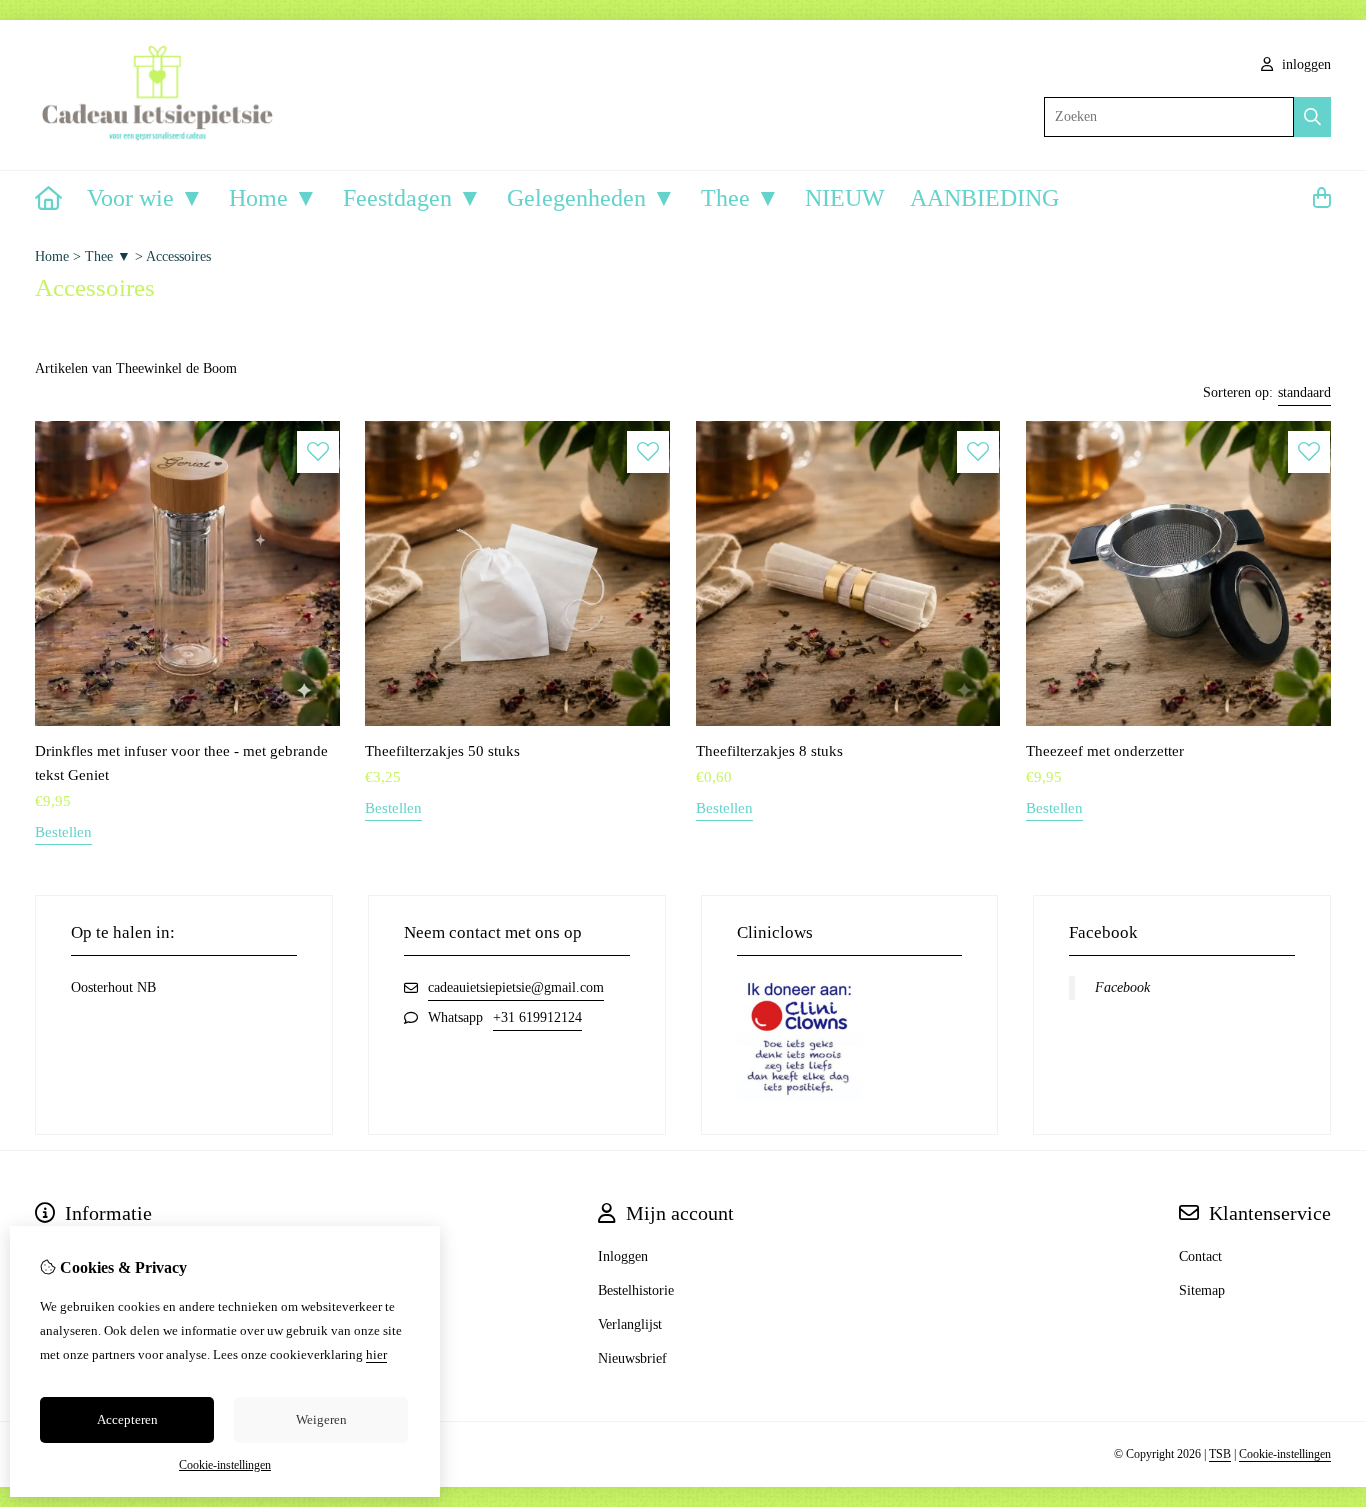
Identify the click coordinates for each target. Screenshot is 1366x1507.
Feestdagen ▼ (412, 198)
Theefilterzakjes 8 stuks (769, 751)
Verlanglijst (630, 1324)
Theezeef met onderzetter (1105, 751)
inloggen (1304, 64)
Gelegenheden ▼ (591, 198)
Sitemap (1202, 1290)
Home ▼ (273, 198)
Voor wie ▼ (145, 198)
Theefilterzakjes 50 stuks (442, 751)
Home (52, 256)
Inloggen (623, 1256)
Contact (1200, 1256)
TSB (1220, 1454)
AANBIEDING (984, 198)
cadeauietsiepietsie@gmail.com (516, 987)
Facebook (1122, 987)
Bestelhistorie (636, 1290)
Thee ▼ (740, 198)
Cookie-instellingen (1285, 1454)
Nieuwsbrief (632, 1358)
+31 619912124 (537, 1017)
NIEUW (845, 198)
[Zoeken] (1312, 117)
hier (376, 1354)
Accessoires (178, 256)
